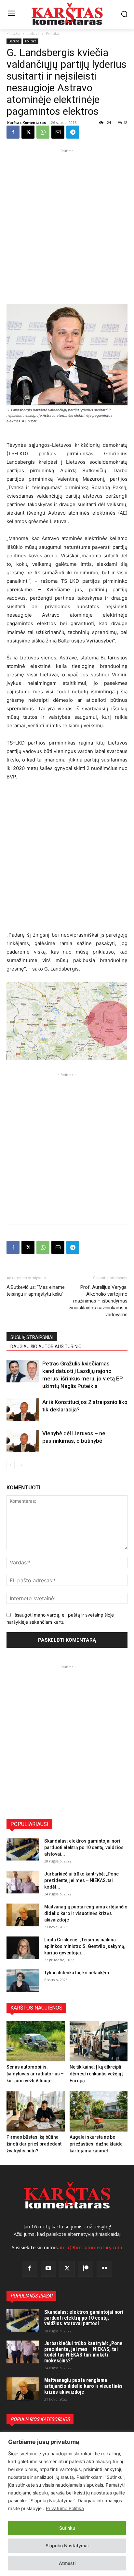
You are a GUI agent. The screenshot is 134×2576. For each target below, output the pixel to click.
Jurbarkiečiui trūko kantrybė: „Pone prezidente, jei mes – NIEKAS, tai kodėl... (81, 1880)
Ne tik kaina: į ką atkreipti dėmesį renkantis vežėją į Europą (97, 2074)
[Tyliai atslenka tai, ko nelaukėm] (23, 1981)
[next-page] (21, 1465)
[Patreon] (86, 2269)
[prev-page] (11, 1465)
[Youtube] (48, 2269)
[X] (28, 132)
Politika (53, 33)
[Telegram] (73, 132)
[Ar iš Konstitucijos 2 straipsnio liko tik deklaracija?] (23, 1410)
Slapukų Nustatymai (67, 2546)
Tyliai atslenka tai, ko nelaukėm (77, 1973)
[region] (67, 2504)
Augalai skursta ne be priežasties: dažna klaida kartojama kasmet (96, 2144)
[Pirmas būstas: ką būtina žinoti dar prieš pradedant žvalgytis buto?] (36, 2111)
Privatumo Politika (65, 2508)
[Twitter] (67, 2269)
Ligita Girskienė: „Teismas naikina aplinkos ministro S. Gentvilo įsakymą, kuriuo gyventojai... (85, 1946)
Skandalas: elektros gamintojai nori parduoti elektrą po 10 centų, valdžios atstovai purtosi (84, 2318)
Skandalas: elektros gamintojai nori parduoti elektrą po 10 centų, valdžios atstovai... (84, 1847)
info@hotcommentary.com (91, 2248)
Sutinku (67, 2528)
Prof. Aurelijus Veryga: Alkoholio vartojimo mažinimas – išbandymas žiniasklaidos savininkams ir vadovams (98, 1301)
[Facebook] (13, 132)
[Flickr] (104, 2269)
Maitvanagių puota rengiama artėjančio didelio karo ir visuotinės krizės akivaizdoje (86, 1913)
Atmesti (67, 2563)
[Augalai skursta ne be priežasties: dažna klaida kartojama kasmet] (99, 2111)
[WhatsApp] (43, 132)
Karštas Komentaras (27, 122)
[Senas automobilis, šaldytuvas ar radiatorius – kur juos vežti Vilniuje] (36, 2041)
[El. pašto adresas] (58, 132)
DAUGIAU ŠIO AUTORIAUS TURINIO (46, 1347)
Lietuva (33, 33)
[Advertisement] (67, 221)
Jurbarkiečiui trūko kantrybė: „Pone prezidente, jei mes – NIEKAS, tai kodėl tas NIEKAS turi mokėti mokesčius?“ (83, 2352)
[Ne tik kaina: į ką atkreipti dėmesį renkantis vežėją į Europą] (99, 2041)
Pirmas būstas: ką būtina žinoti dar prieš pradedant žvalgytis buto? (34, 2144)
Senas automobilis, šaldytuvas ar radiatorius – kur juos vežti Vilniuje (35, 2074)
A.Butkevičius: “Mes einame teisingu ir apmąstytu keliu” (36, 1291)
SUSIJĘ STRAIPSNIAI (32, 1337)
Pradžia (13, 33)
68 (126, 122)
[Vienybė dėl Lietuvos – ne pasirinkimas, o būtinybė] (23, 1441)
